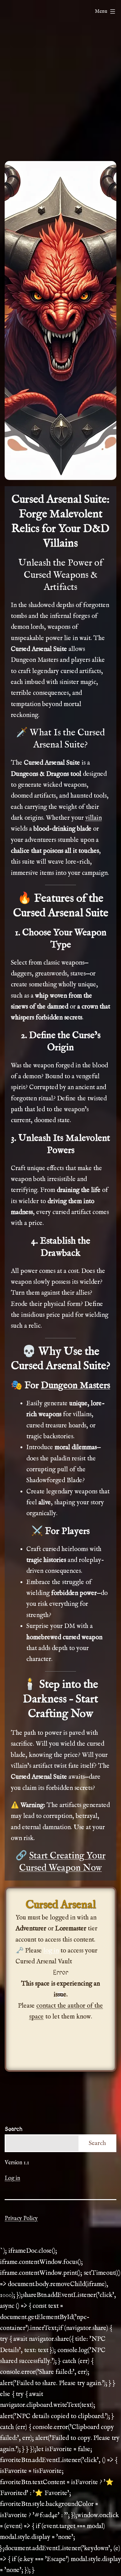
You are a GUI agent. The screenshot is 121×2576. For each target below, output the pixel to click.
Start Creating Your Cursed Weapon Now (62, 1862)
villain (94, 818)
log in (51, 1951)
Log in (12, 2178)
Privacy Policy (21, 2219)
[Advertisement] (60, 90)
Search (13, 2129)
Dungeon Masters (76, 1386)
